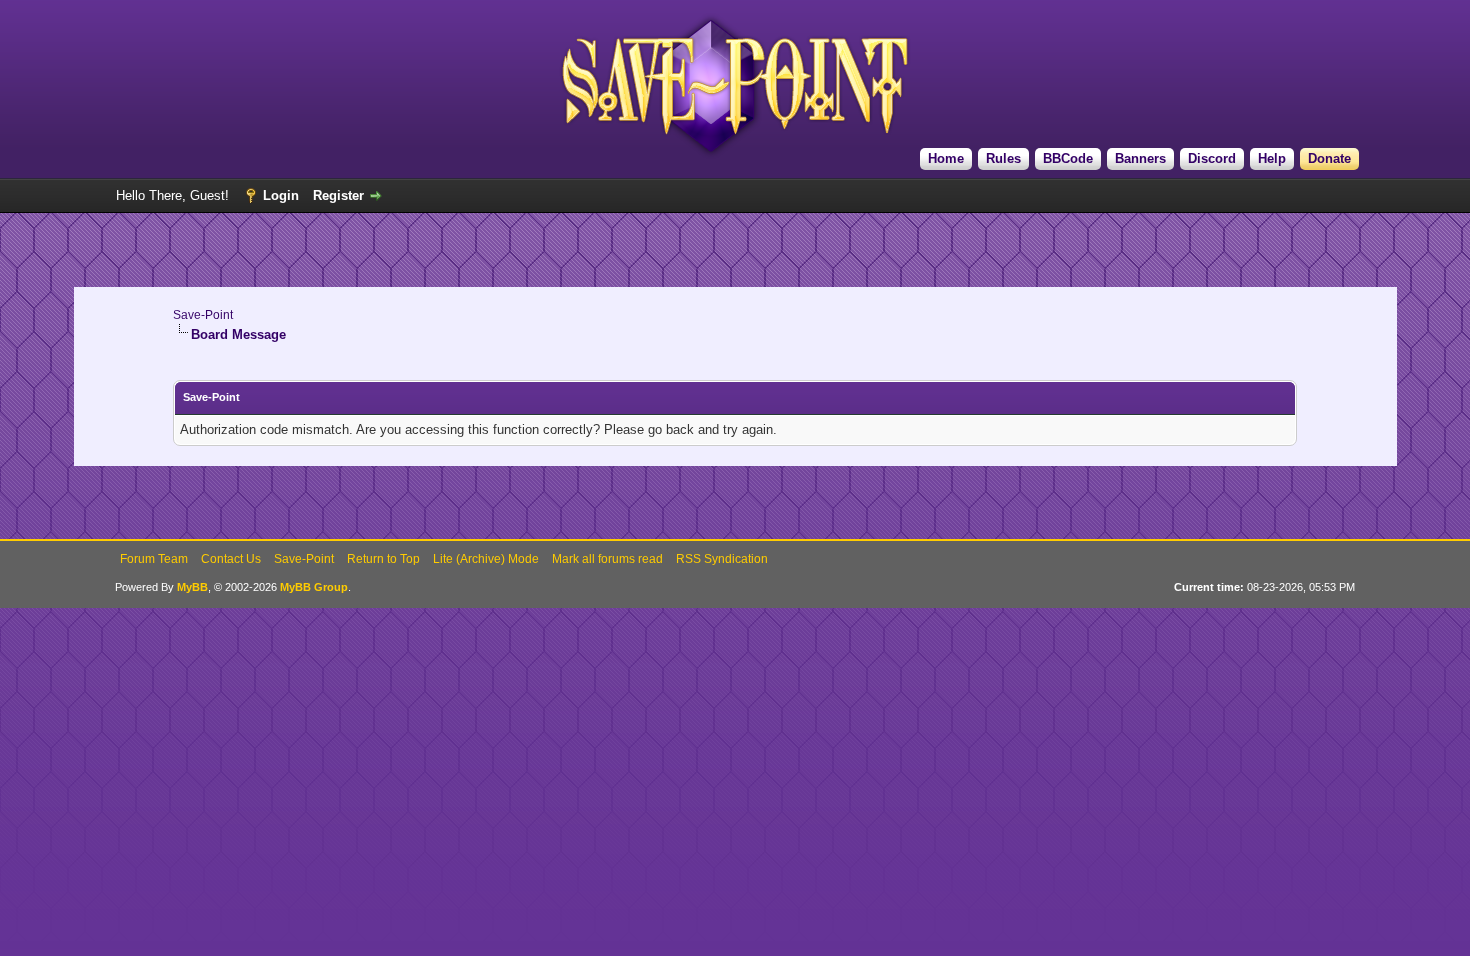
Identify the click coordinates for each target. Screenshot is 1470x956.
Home (946, 158)
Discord (1212, 158)
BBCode (1068, 158)
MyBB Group (314, 587)
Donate (1329, 158)
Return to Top (383, 559)
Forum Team (154, 559)
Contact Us (231, 559)
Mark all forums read (607, 559)
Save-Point (203, 315)
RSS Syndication (722, 559)
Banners (1140, 158)
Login (281, 195)
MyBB (192, 587)
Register (338, 195)
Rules (1003, 158)
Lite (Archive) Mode (486, 559)
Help (1272, 158)
